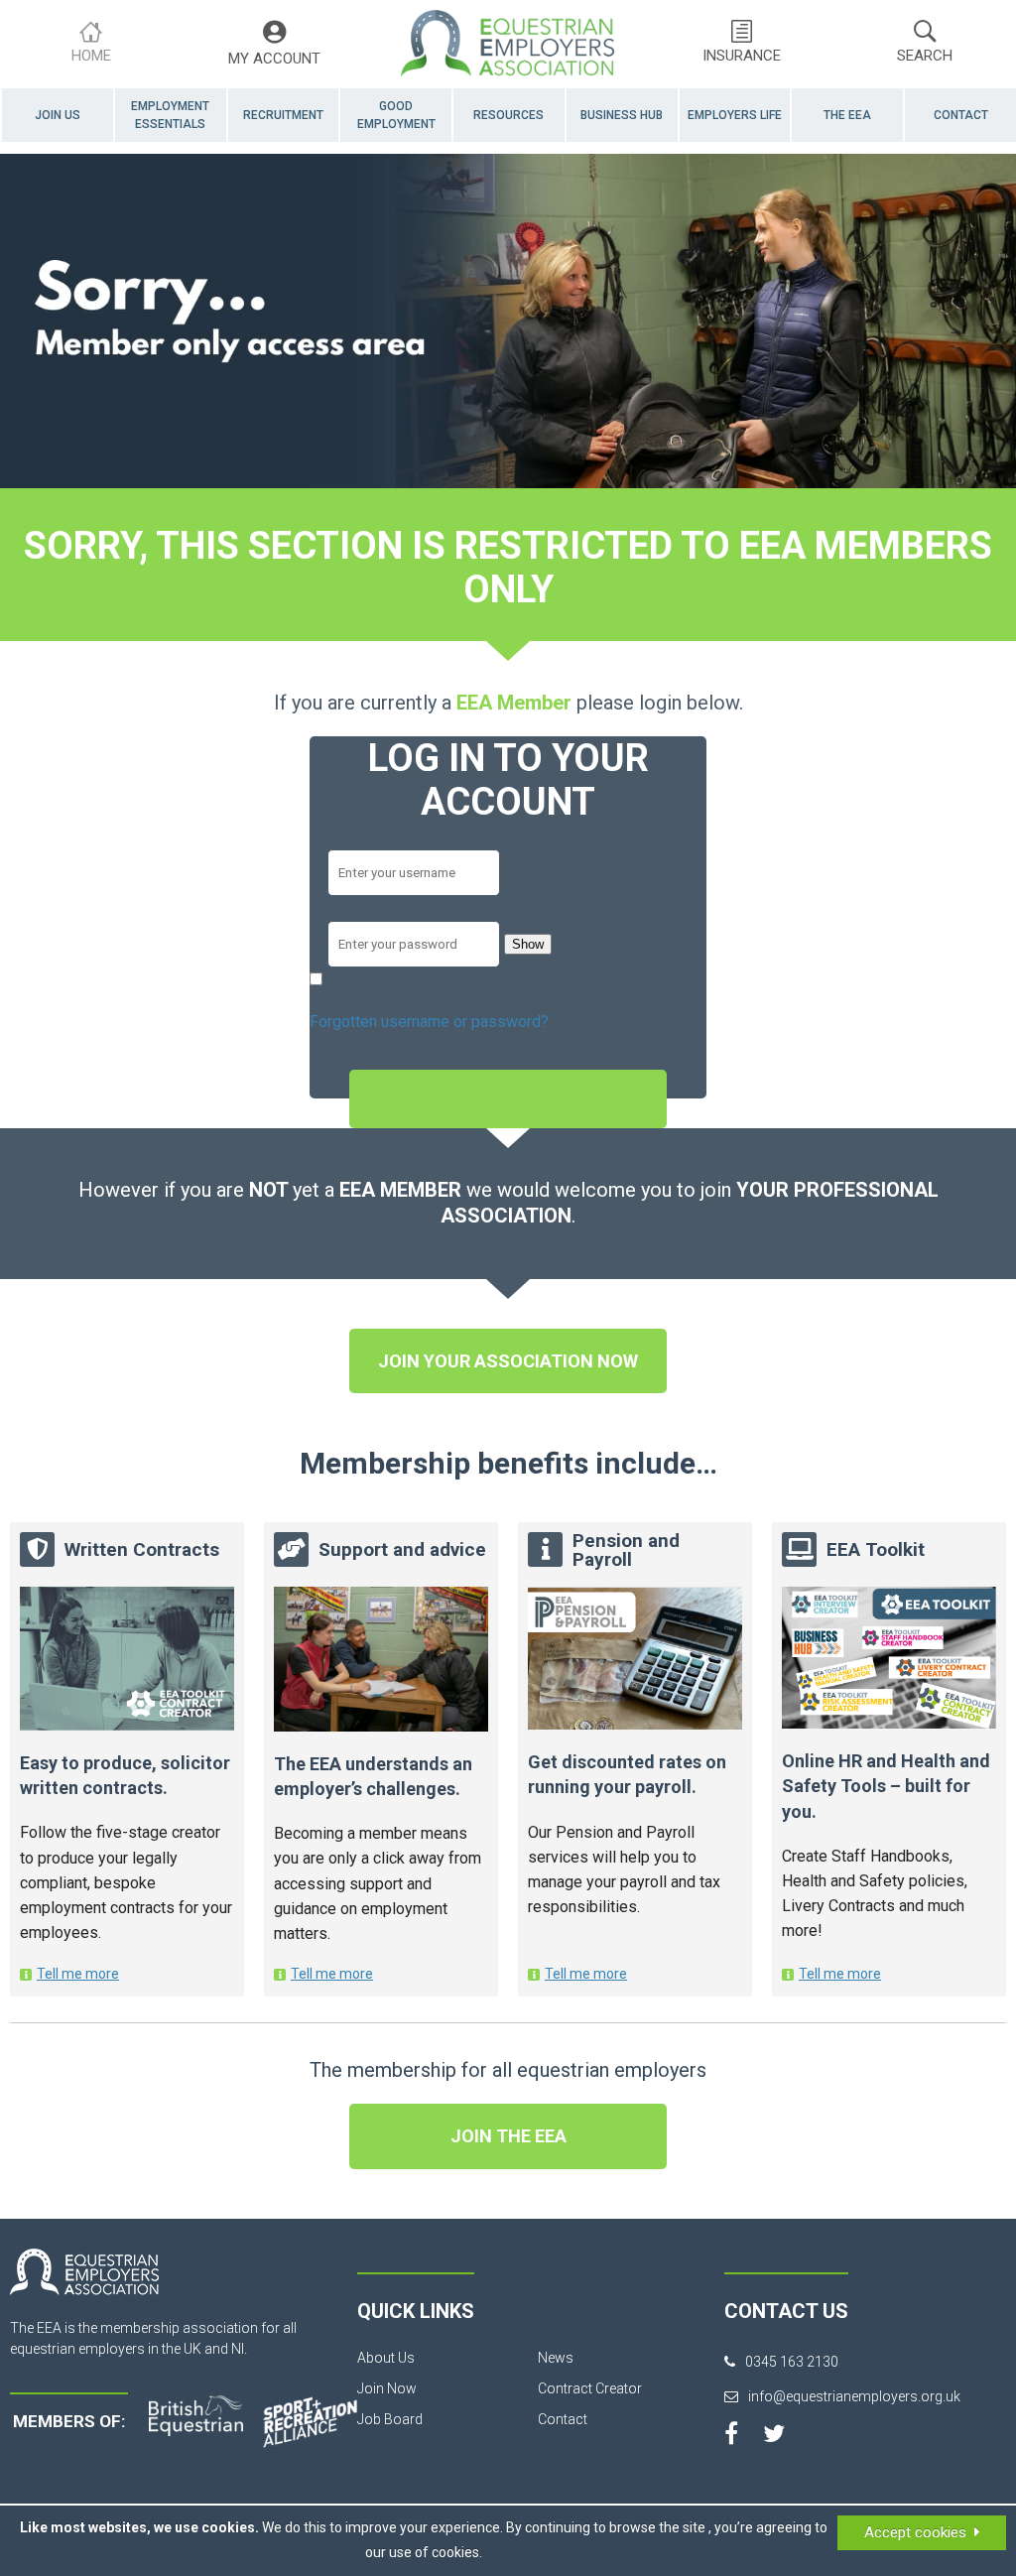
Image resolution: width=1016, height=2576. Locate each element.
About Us (386, 2358)
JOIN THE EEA (508, 2136)
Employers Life (735, 115)
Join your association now (508, 1361)
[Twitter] (774, 2433)
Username (345, 836)
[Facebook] (731, 2433)
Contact (961, 115)
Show (528, 944)
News (556, 2358)
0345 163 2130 (792, 2362)
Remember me (378, 980)
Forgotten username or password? (429, 1022)
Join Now (387, 2388)
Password (345, 908)
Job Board (390, 2419)
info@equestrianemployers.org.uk (854, 2396)
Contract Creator (590, 2388)
